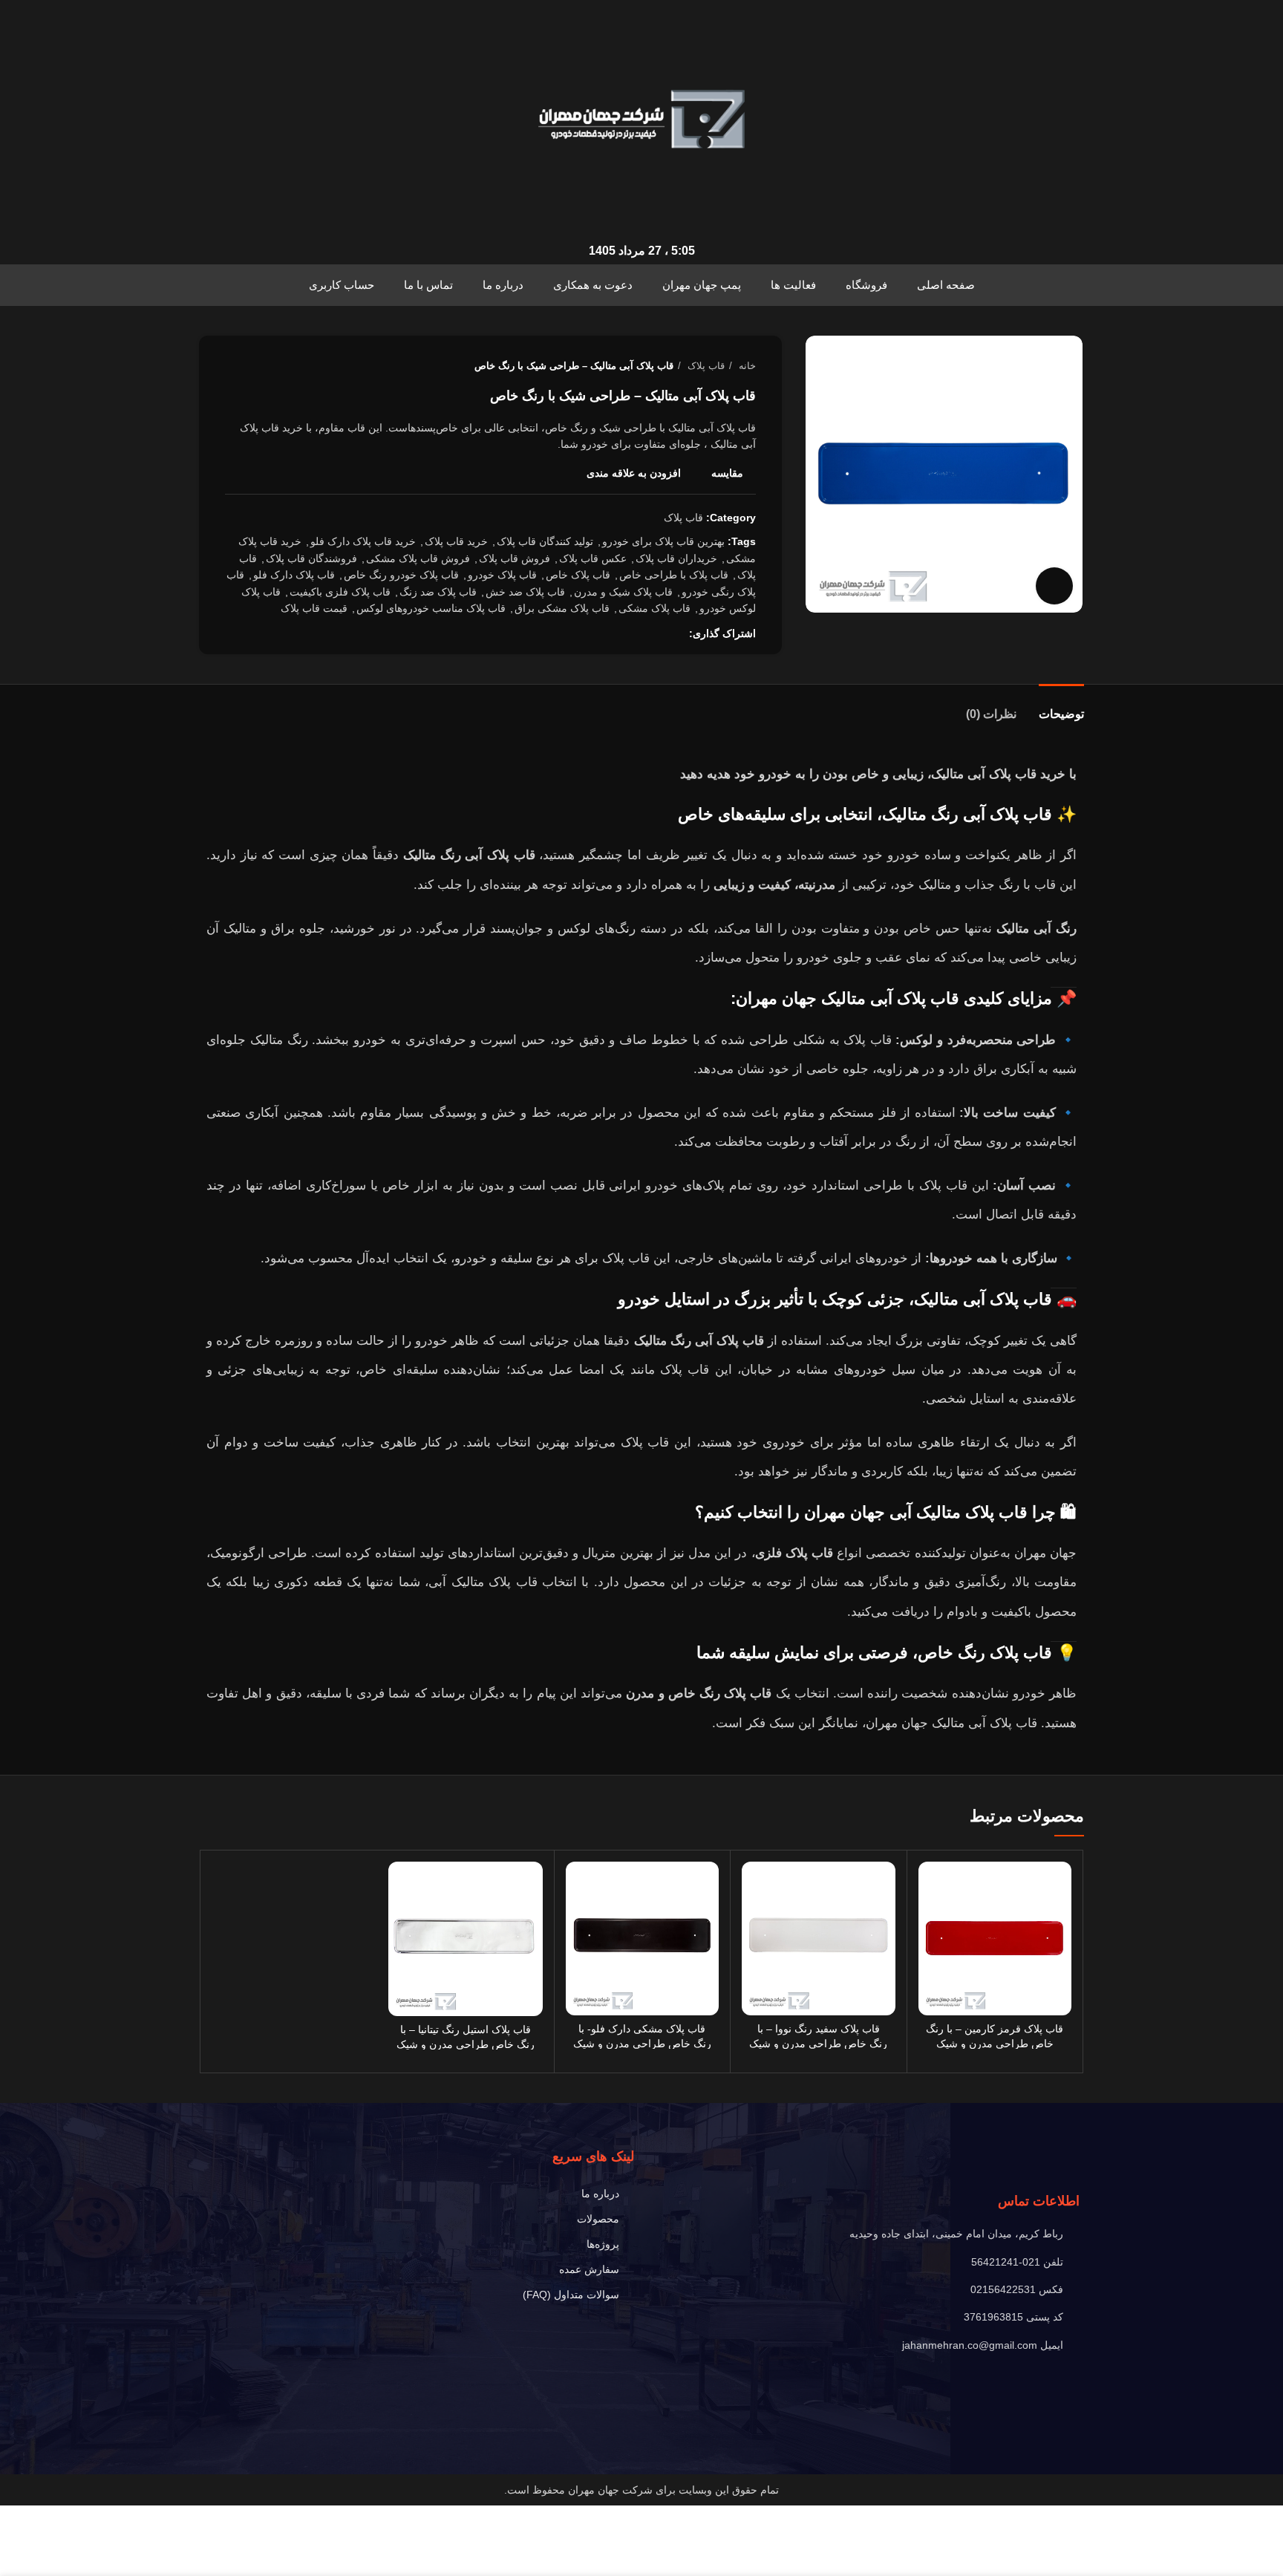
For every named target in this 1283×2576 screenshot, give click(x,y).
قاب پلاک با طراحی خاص (674, 575)
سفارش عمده (589, 2269)
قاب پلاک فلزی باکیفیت (340, 592)
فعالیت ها (793, 285)
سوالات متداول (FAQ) (571, 2295)
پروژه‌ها (603, 2244)
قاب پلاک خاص (578, 575)
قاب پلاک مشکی (654, 608)
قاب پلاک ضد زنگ (438, 592)
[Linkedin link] (643, 633)
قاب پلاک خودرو (502, 575)
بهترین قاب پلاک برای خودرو (663, 541)
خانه (746, 366)
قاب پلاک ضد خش (525, 592)
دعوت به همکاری (593, 285)
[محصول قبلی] (262, 366)
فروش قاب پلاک (515, 558)
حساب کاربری (342, 285)
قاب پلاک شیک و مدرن (623, 592)
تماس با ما (428, 285)
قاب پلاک (705, 366)
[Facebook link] (677, 633)
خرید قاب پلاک (456, 541)
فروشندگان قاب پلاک (311, 558)
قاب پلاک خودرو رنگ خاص (401, 575)
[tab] (1061, 707)
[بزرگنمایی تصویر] (1054, 586)
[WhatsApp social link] (626, 633)
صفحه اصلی (946, 285)
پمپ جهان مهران (702, 285)
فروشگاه (866, 285)
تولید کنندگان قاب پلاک (545, 541)
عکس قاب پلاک (593, 558)
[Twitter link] (660, 633)
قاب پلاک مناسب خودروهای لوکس (431, 608)
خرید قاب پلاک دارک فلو (363, 541)
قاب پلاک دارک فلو (294, 575)
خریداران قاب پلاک (676, 558)
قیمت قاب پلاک (314, 608)
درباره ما (503, 285)
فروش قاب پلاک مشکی (418, 558)
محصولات (598, 2219)
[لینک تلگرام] (608, 633)
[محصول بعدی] (232, 366)
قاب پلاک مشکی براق (562, 608)
